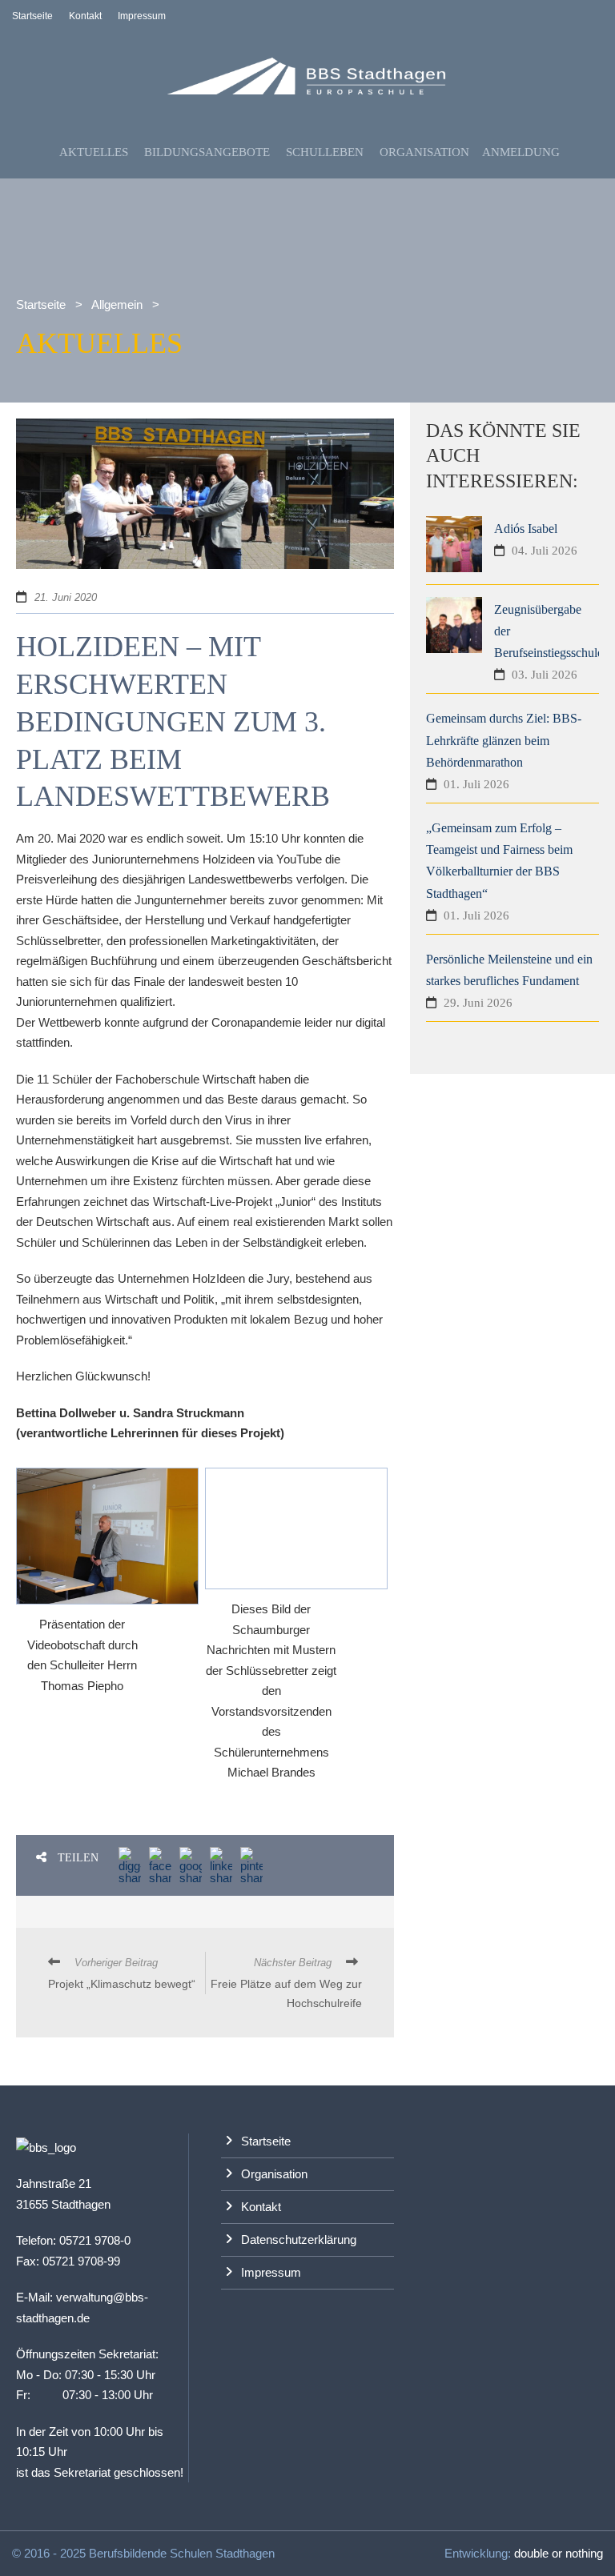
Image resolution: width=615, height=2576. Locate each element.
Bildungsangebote (207, 152)
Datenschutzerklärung (299, 2239)
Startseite (32, 16)
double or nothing (559, 2553)
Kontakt (85, 16)
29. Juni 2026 (478, 1003)
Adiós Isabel (526, 529)
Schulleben (325, 152)
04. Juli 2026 (545, 551)
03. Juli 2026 (545, 675)
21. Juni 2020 (66, 597)
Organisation (424, 152)
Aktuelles (94, 152)
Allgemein (117, 304)
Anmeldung (521, 152)
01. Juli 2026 (476, 784)
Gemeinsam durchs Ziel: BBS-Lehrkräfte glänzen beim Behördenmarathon (504, 740)
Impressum (142, 16)
